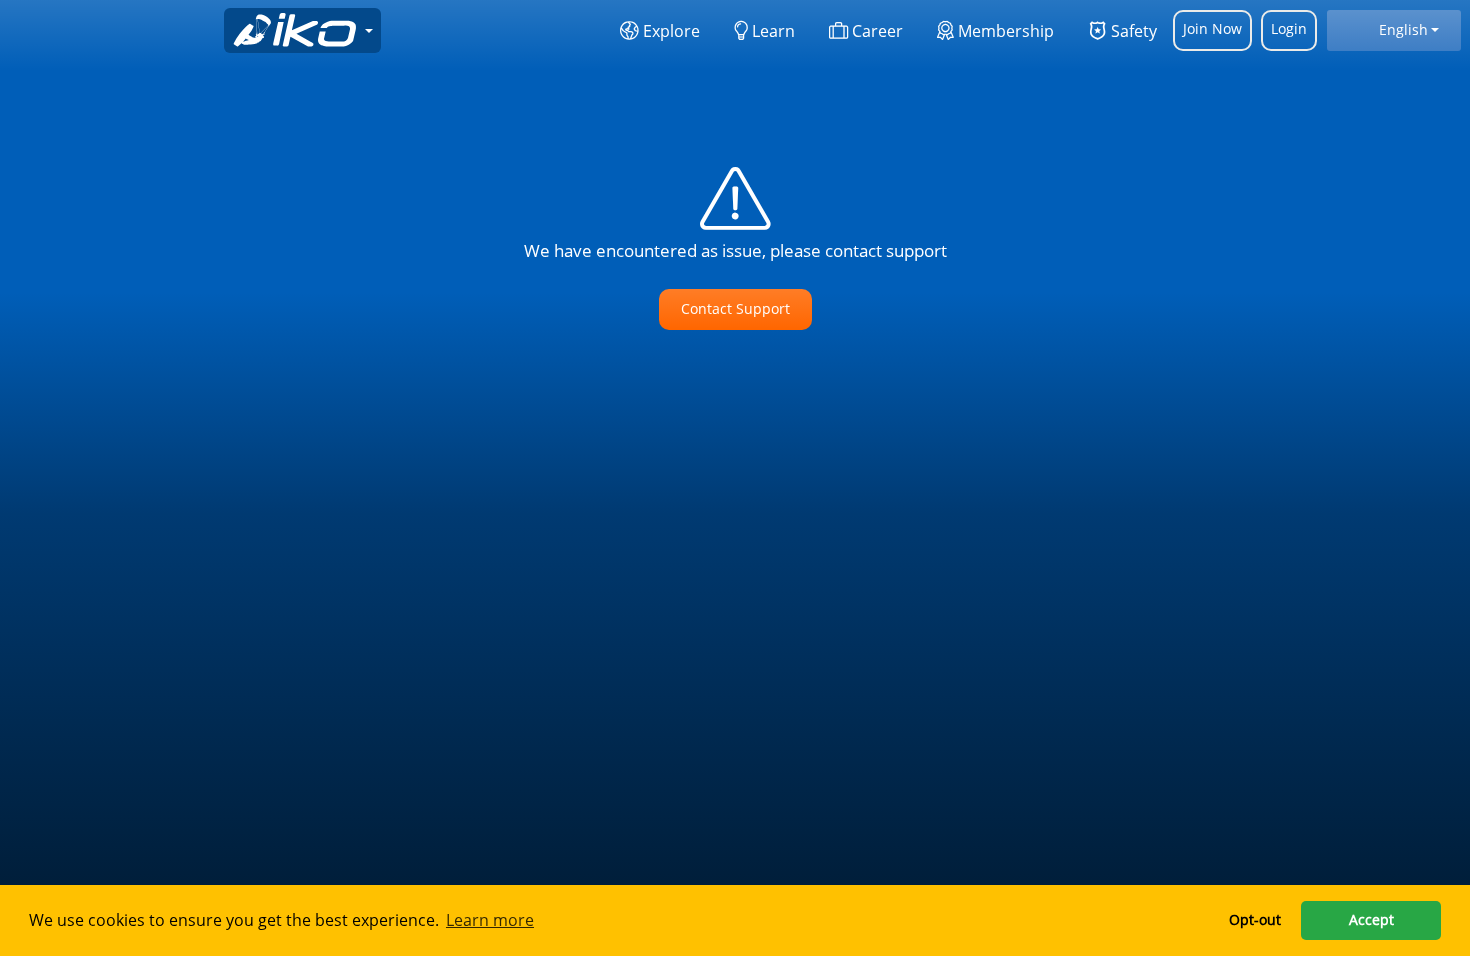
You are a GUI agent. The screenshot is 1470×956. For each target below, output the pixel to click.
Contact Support (735, 308)
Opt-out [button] (1255, 919)
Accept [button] (1371, 919)
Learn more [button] (490, 920)
